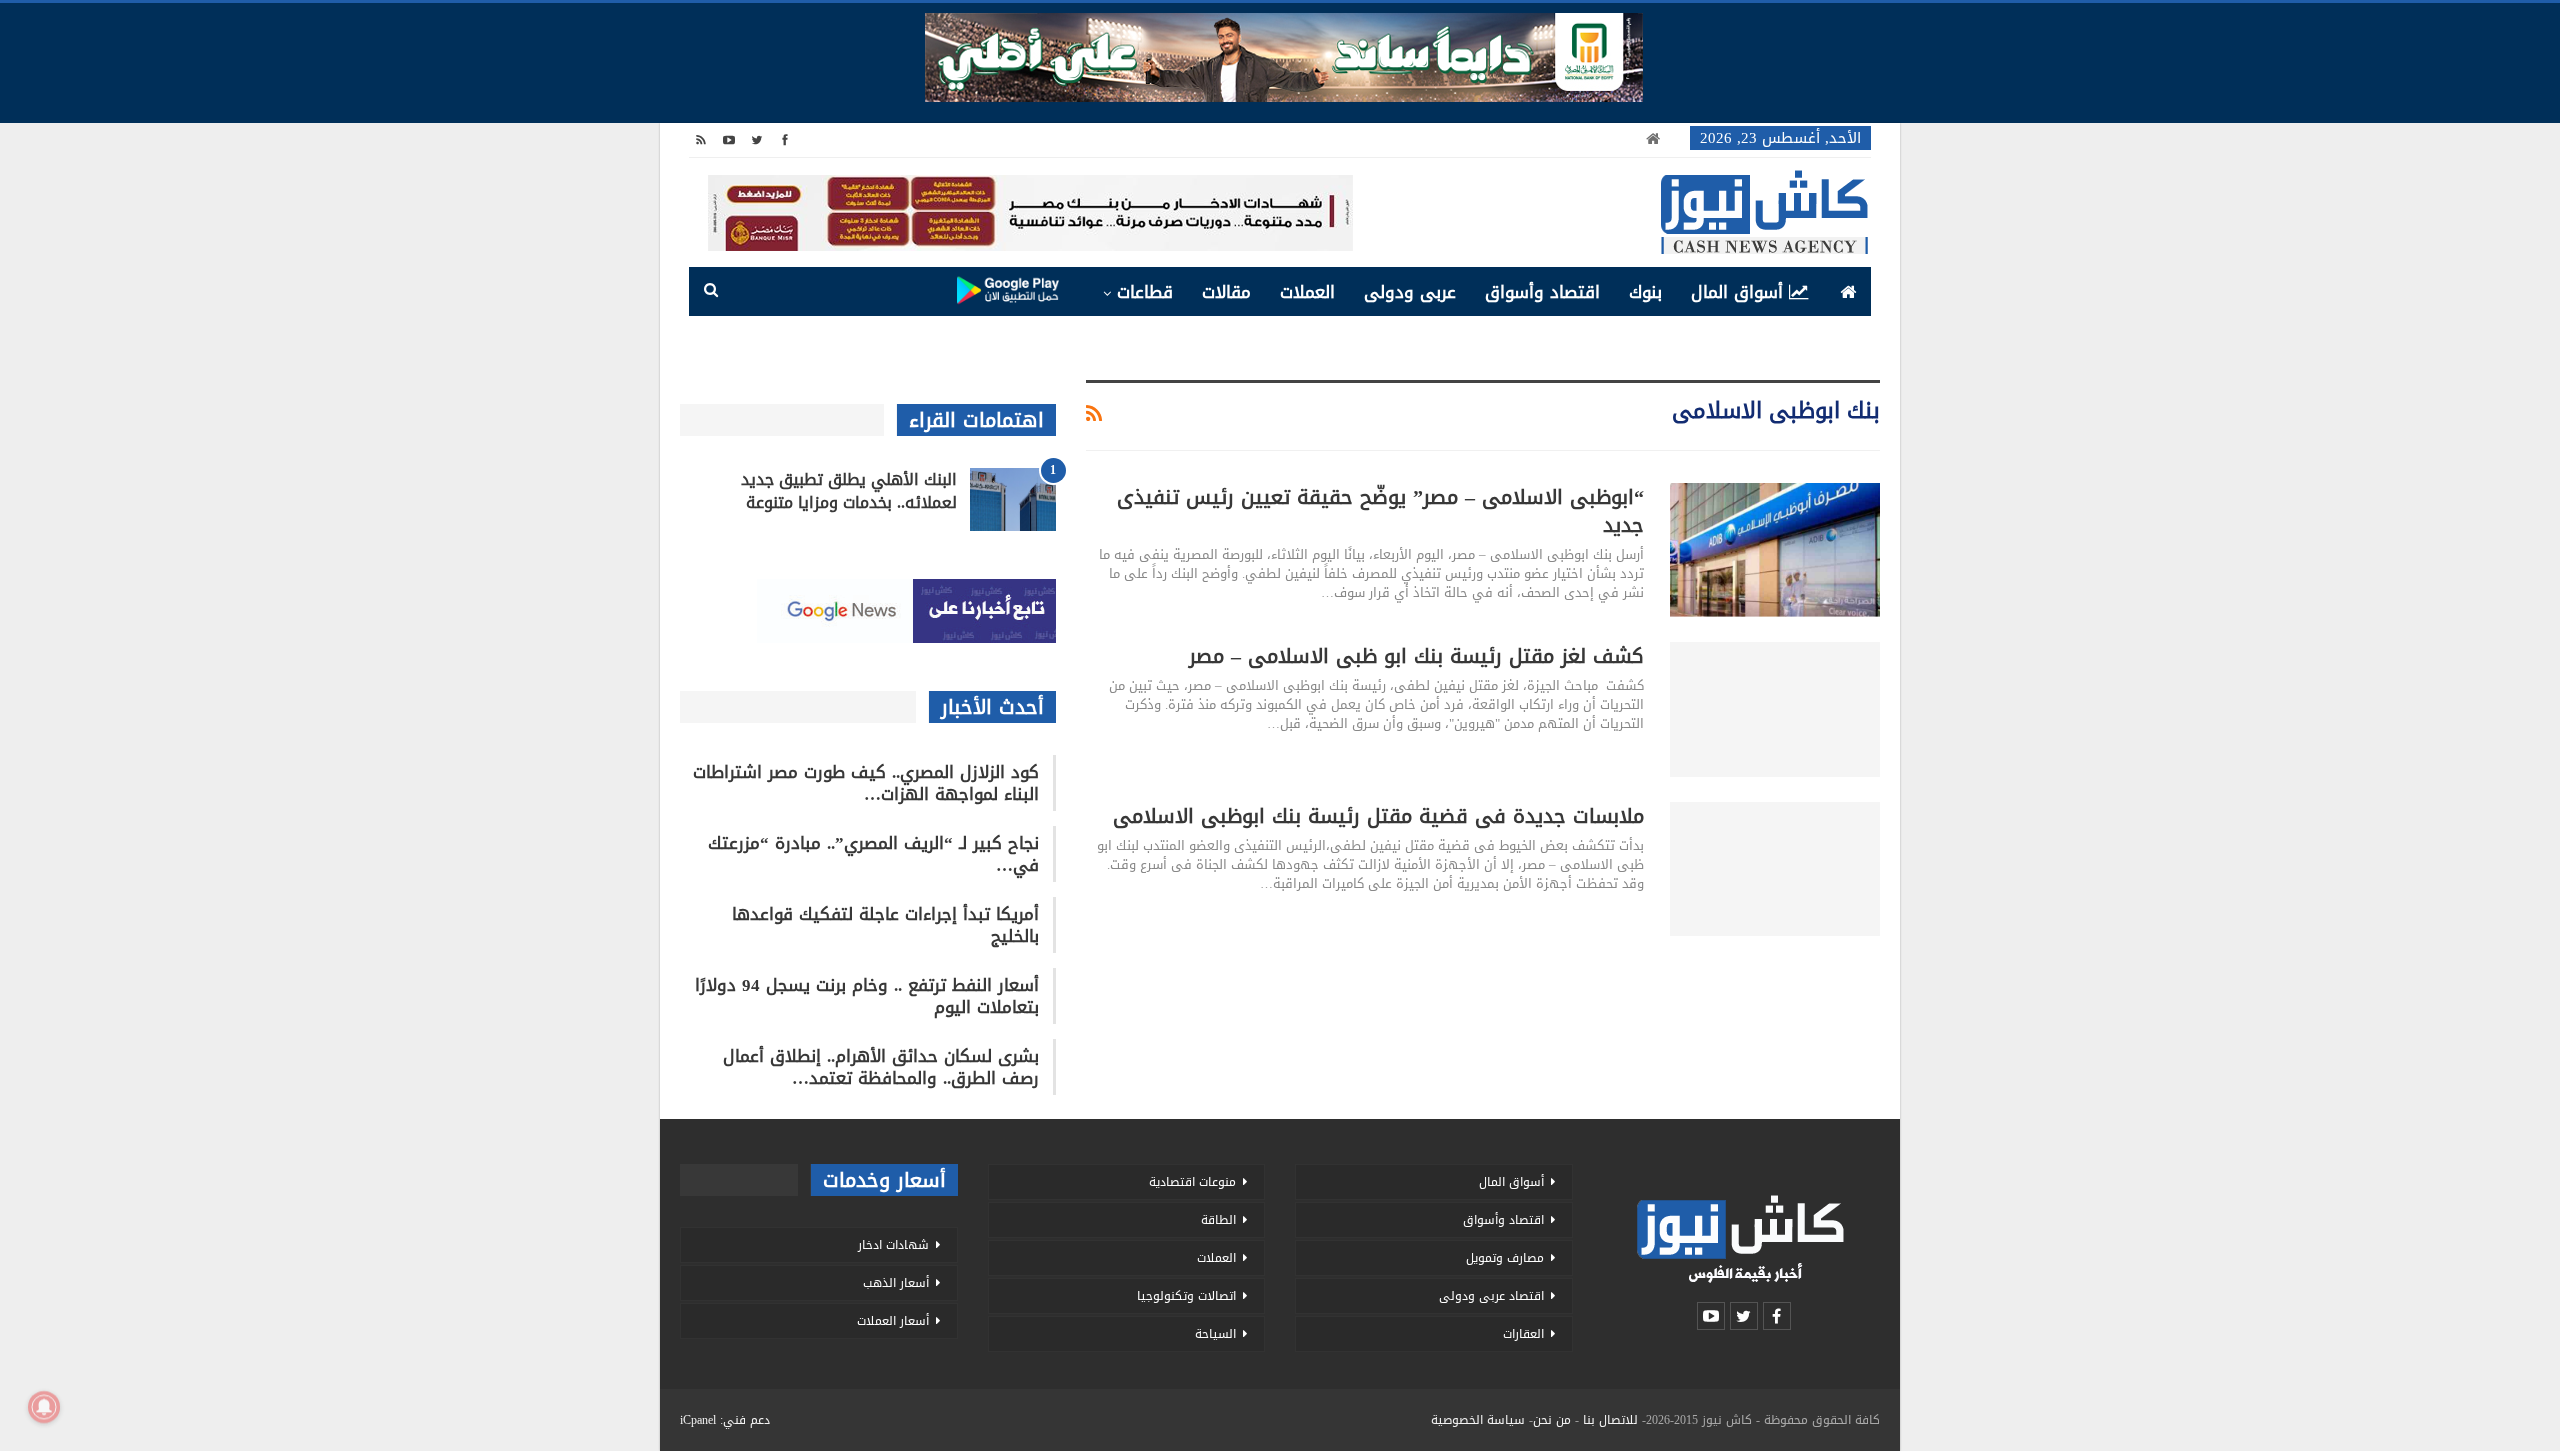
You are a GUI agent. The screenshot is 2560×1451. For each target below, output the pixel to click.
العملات (1307, 292)
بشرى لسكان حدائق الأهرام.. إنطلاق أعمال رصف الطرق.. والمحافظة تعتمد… (881, 1067)
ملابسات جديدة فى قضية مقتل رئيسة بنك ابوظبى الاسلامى (1378, 816)
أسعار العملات (893, 1321)
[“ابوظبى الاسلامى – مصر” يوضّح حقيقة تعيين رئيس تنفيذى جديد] (1775, 550)
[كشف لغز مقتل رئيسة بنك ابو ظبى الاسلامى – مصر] (1775, 709)
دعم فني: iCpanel (725, 1420)
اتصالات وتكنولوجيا (1186, 1296)
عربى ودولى (1410, 292)
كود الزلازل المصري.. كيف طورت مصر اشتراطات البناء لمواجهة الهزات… (866, 783)
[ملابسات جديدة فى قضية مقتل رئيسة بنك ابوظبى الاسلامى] (1775, 869)
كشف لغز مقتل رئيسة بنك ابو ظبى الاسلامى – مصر (1416, 656)
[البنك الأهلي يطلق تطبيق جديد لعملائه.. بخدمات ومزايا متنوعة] (1013, 500)
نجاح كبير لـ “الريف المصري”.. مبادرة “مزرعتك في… (873, 854)
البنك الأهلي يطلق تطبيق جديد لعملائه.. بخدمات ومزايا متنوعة (849, 491)
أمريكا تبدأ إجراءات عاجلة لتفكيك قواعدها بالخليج (885, 925)
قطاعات (1145, 292)
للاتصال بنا (1610, 1420)
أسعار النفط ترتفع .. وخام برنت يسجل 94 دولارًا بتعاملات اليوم (867, 996)
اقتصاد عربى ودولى (1491, 1296)
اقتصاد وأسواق (1542, 292)
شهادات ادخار (893, 1245)
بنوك (1645, 292)
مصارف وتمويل (1505, 1258)
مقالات (1226, 292)
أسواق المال (1737, 292)
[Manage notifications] (44, 1407)
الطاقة (1218, 1220)
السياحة (1215, 1334)
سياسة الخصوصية (1478, 1420)
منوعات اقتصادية (1192, 1182)
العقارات (1523, 1334)
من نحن (1552, 1420)
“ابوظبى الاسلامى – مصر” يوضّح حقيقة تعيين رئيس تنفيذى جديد (1380, 511)
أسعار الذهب (896, 1283)
